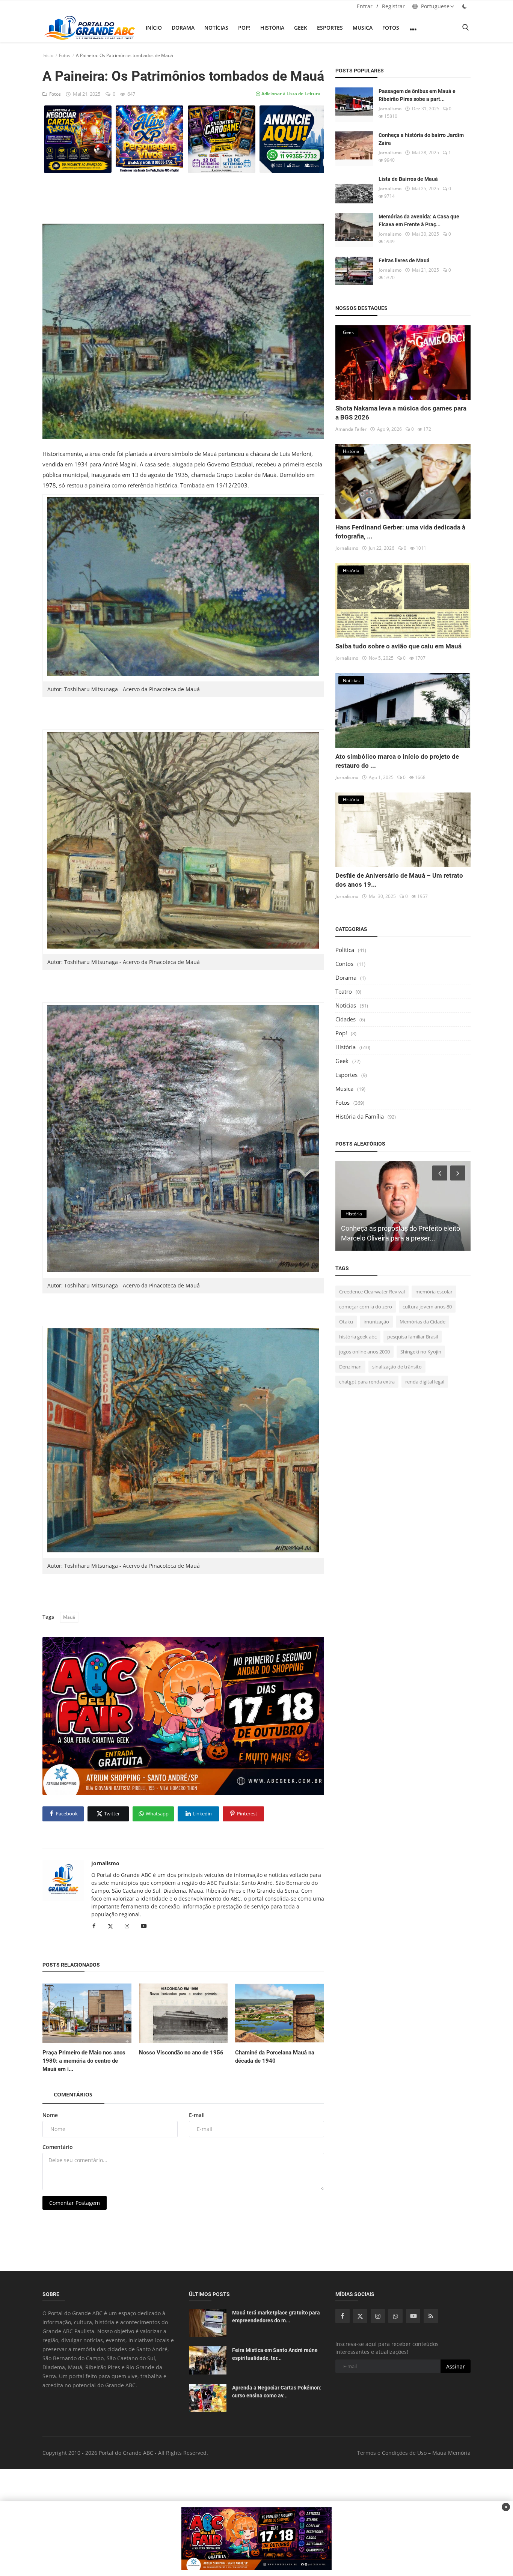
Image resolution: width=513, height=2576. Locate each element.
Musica (363, 28)
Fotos (391, 28)
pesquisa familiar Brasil (413, 1337)
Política (345, 950)
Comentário (58, 2147)
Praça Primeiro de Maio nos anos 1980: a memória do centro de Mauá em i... (84, 2061)
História (272, 28)
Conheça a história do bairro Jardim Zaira (421, 139)
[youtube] (413, 2316)
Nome (50, 2115)
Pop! (244, 28)
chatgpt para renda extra (367, 1382)
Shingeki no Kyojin (421, 1352)
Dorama (183, 28)
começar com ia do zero (366, 1307)
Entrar (365, 6)
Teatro (344, 991)
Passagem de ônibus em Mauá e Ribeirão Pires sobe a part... (417, 95)
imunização (376, 1322)
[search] (465, 28)
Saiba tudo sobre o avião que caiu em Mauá (398, 646)
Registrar (393, 6)
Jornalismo (105, 1863)
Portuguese (435, 6)
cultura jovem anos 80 (427, 1307)
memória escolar (434, 1292)
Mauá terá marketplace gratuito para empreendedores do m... (276, 2317)
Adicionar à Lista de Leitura (290, 94)
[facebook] (343, 2316)
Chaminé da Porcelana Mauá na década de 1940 (275, 2057)
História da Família (360, 1116)
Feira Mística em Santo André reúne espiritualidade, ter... (275, 2354)
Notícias (216, 28)
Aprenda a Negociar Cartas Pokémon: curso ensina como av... (277, 2392)
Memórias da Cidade (422, 1322)
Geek (301, 28)
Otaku (346, 1322)
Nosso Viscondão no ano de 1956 (181, 2053)
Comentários (73, 2094)
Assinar (456, 2366)
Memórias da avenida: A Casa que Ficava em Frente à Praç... (419, 220)
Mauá (69, 1617)
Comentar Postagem (75, 2203)
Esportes (330, 28)
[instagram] (378, 2316)
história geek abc (358, 1337)
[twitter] (360, 2316)
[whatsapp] (395, 2316)
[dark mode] (465, 6)
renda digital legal (425, 1382)
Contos (344, 964)
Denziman (350, 1367)
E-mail (197, 2115)
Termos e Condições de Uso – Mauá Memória (414, 2453)
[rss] (431, 2316)
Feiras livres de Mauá (404, 260)
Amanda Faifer (351, 429)
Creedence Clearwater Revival (372, 1292)
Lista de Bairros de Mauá (408, 179)
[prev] (439, 1173)
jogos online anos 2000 (364, 1352)
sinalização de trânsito (397, 1367)
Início (154, 28)
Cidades (346, 1019)
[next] (459, 1173)
